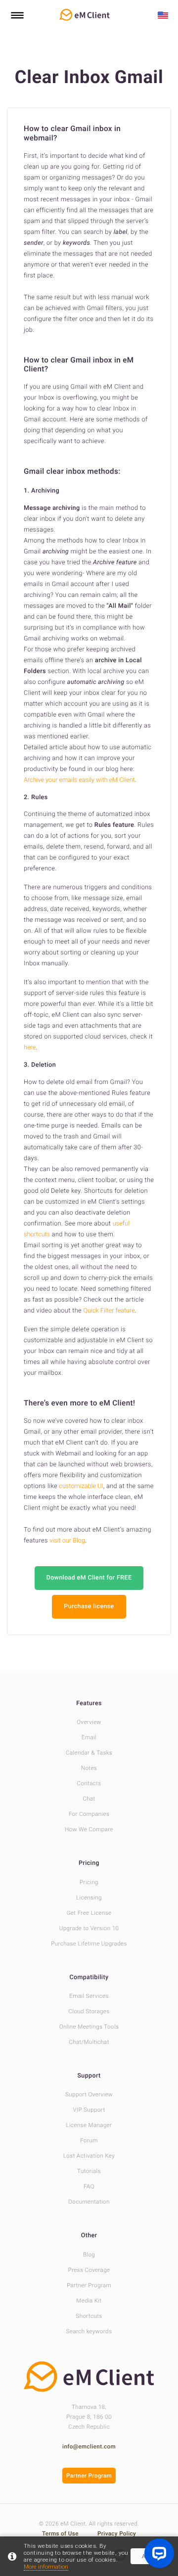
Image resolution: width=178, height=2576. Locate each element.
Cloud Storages (89, 2011)
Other (89, 2236)
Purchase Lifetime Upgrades (89, 1943)
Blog (89, 2255)
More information (46, 2567)
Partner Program (89, 2285)
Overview (89, 1722)
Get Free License (89, 1913)
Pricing (89, 1863)
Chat (89, 1799)
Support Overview (89, 2094)
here (30, 1048)
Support (89, 2076)
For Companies (89, 1814)
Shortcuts (89, 2316)
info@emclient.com (89, 2446)
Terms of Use (61, 2533)
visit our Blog (67, 1541)
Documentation (89, 2202)
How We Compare (89, 1829)
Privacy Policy (117, 2533)
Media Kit (89, 2301)
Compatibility (89, 1977)
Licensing (89, 1898)
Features (89, 1703)
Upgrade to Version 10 (89, 1928)
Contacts (89, 1783)
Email (89, 1737)
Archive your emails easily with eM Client (79, 780)
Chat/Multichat (89, 2042)
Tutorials (89, 2171)
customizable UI (81, 1486)
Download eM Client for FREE (89, 1578)
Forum (89, 2140)
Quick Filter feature (109, 1311)
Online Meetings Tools (89, 2027)
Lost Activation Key (89, 2156)
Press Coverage (89, 2270)
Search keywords (89, 2331)
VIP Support (89, 2110)
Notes (89, 1768)
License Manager (89, 2125)
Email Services (89, 1996)
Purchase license (89, 1606)
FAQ (89, 2186)
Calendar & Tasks (89, 1753)
